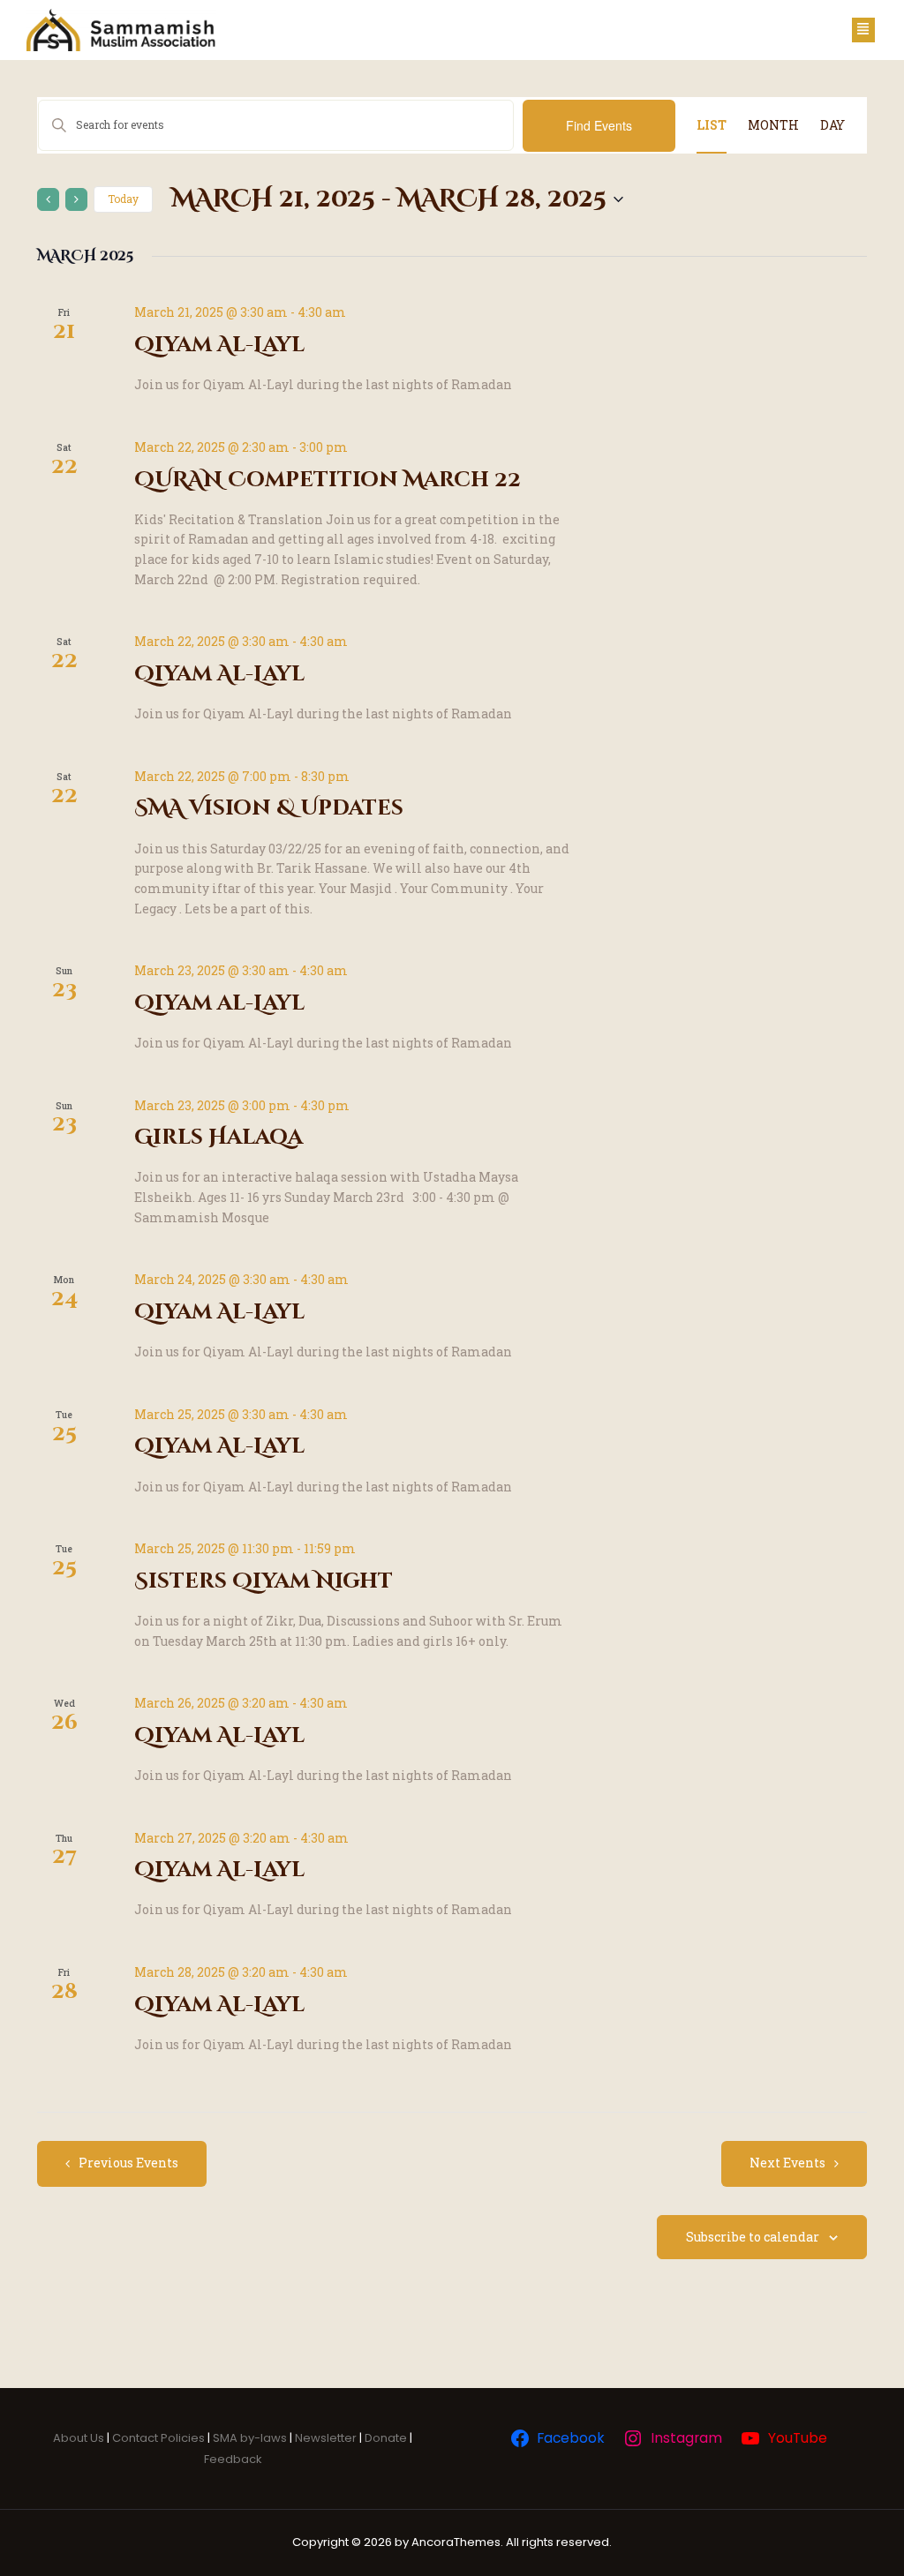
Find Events (599, 125)
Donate (387, 2438)
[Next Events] (76, 199)
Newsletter (326, 2438)
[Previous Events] (48, 199)
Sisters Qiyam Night (264, 1581)
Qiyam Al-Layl (219, 345)
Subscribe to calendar (753, 2237)
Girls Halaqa (218, 1138)
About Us (79, 2438)
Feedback (233, 2459)
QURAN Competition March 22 (328, 480)
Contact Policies (158, 2438)
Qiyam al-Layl (219, 1003)
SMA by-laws (250, 2438)
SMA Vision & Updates (269, 808)
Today (123, 199)
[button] (863, 30)
